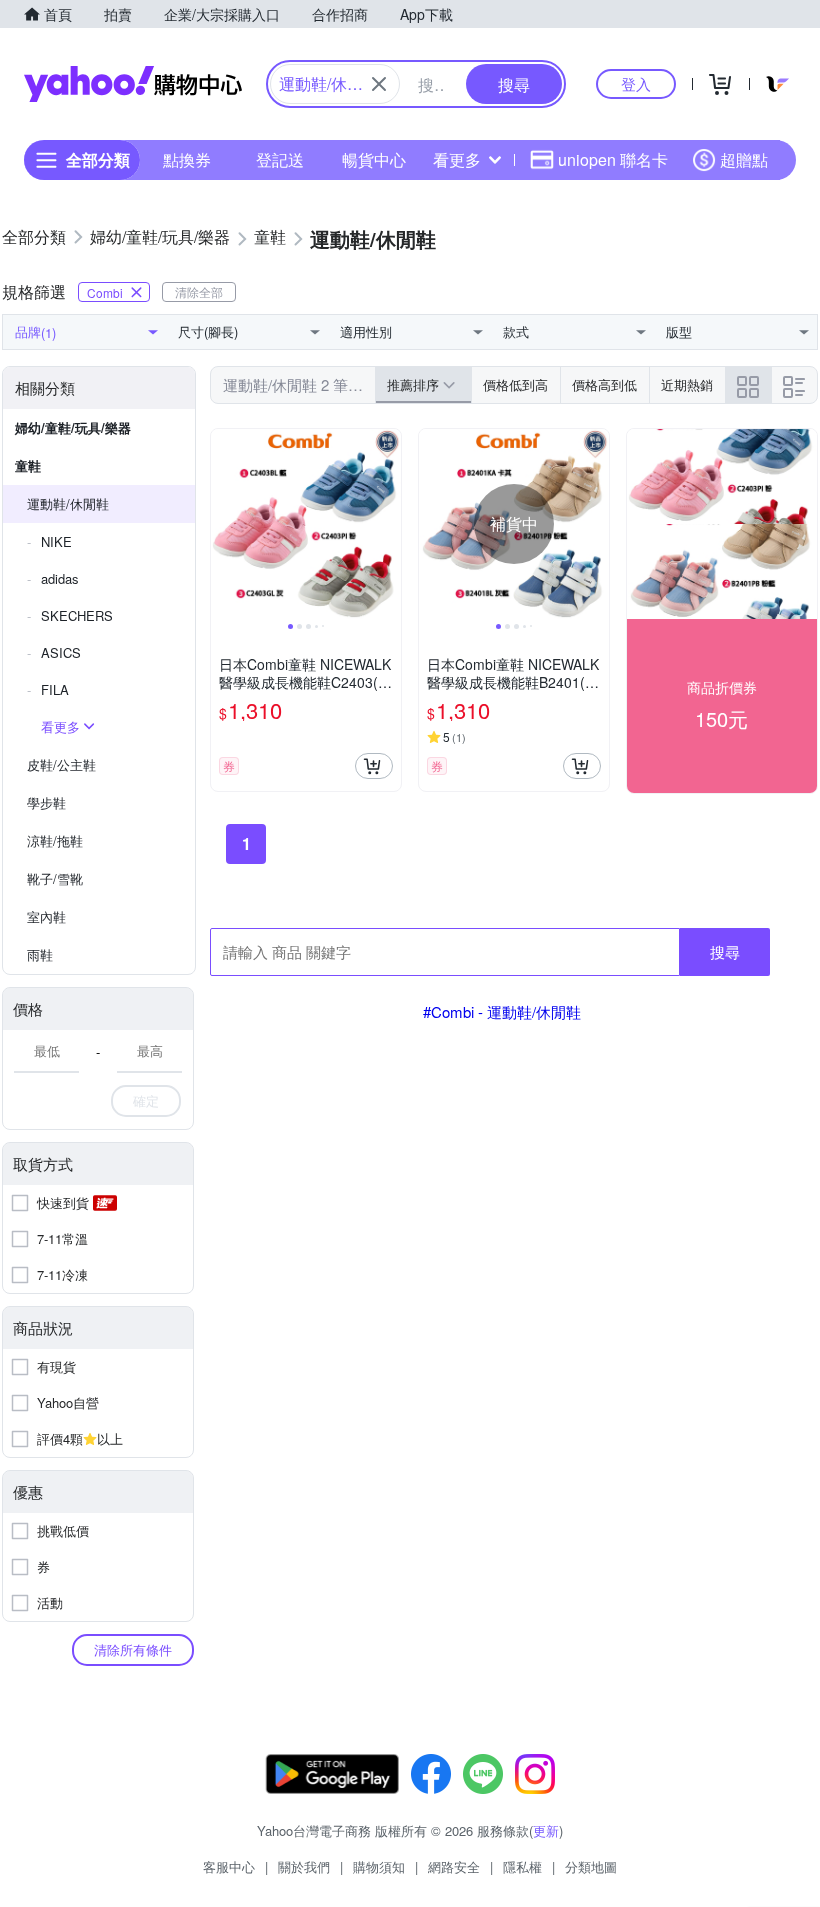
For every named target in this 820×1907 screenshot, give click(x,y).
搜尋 (725, 951)
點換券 (187, 159)
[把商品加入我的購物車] (374, 766)
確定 (146, 1100)
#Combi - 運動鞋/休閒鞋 (502, 1011)
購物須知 (379, 1866)
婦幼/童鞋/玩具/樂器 (73, 427)
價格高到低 (604, 384)
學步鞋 (46, 802)
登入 (636, 83)
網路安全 (454, 1866)
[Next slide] (388, 524)
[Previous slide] (224, 524)
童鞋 (28, 465)
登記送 (280, 159)
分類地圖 (591, 1866)
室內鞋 (46, 916)
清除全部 (199, 291)
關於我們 (304, 1866)
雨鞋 (40, 954)
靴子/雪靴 (55, 878)
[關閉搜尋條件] (379, 84)
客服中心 (229, 1866)
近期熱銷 (687, 384)
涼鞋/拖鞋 (55, 840)
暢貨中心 (374, 159)
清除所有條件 (133, 1649)
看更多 (457, 159)
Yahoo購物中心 (133, 84)
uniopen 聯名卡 (613, 159)
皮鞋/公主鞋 (61, 764)
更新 (546, 1830)
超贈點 (744, 159)
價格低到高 (515, 384)
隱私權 (522, 1866)
